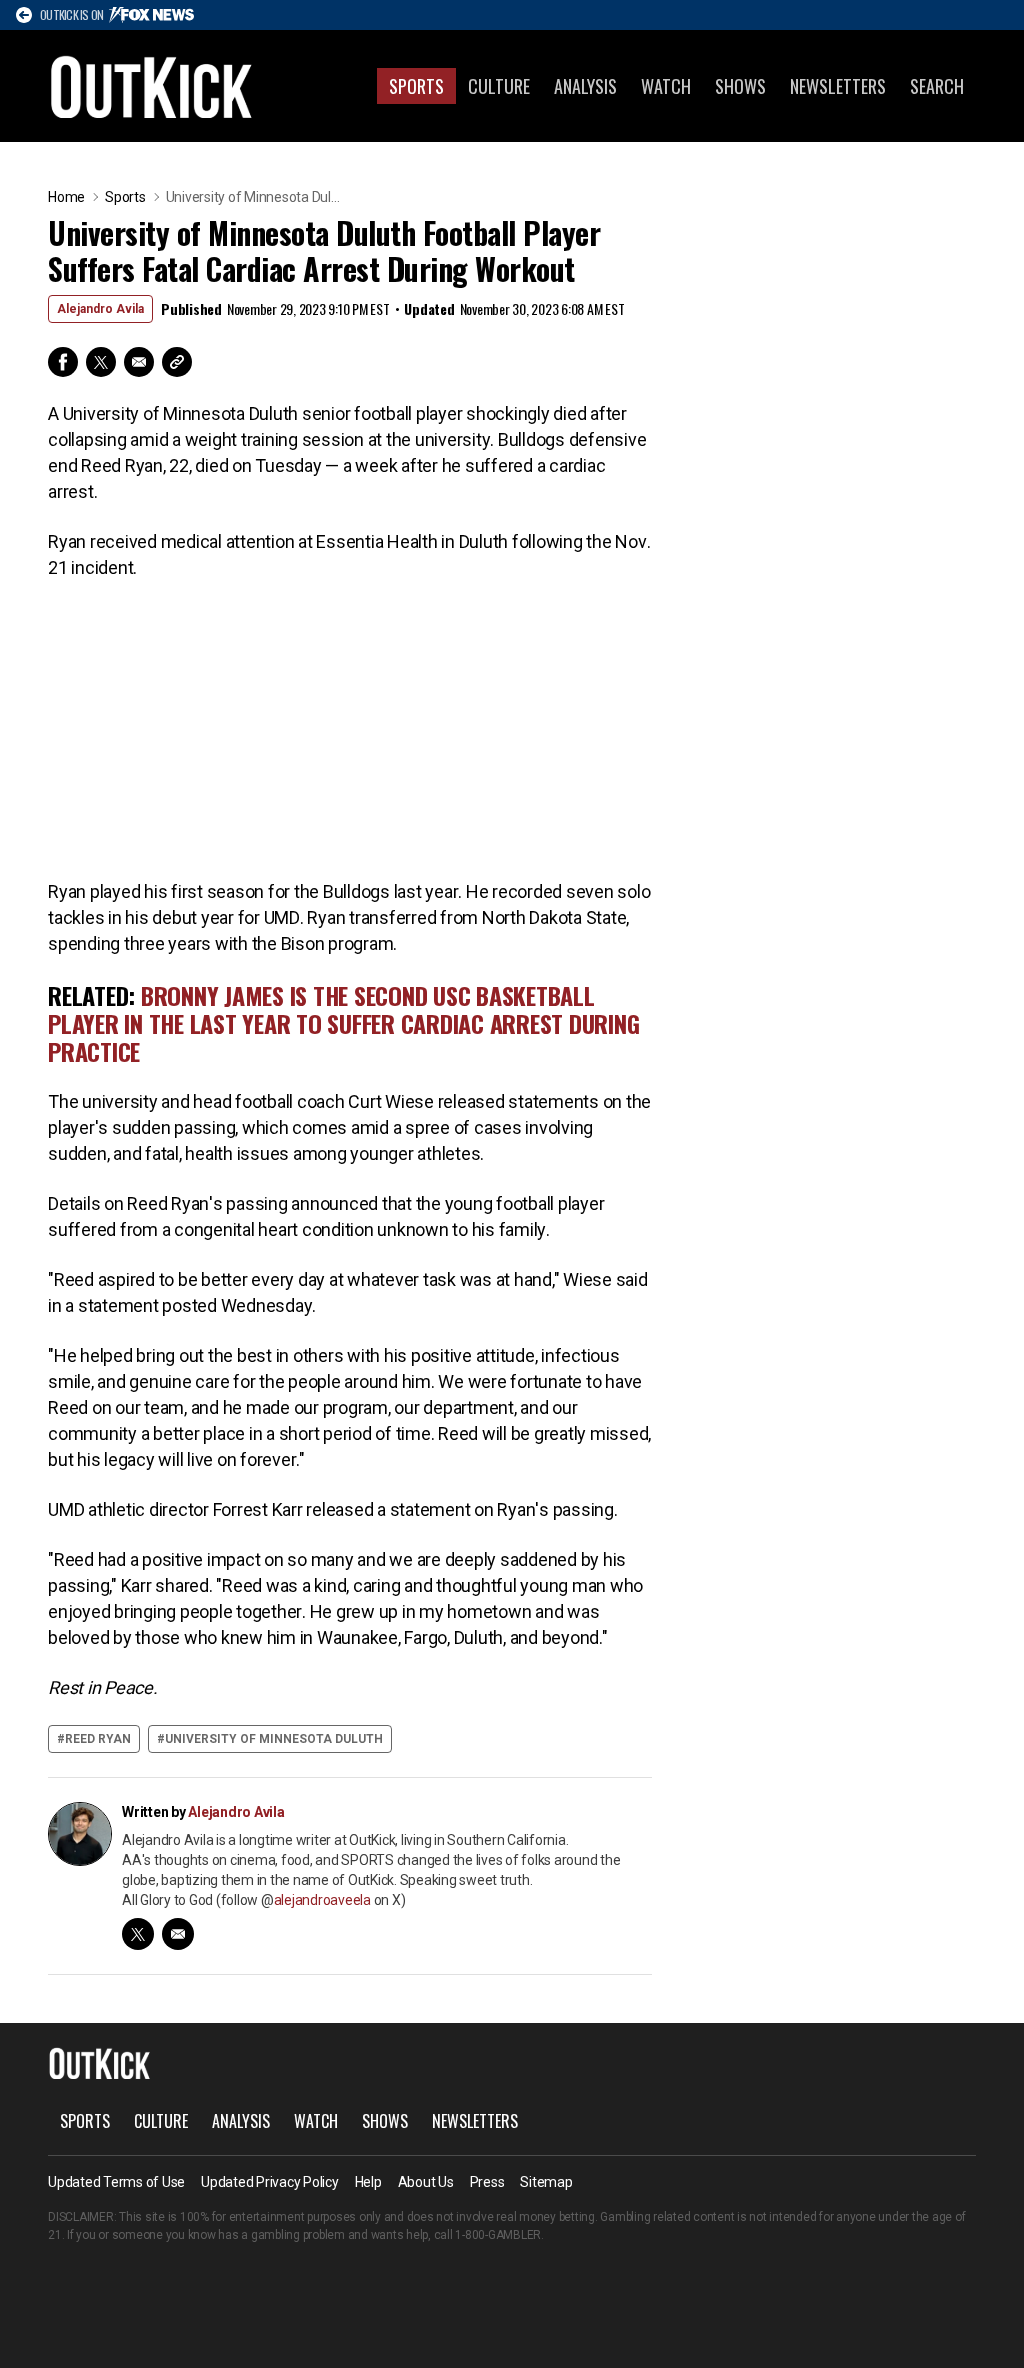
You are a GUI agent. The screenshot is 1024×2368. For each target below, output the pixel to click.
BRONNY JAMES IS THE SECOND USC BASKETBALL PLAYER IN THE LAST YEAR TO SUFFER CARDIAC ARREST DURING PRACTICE (343, 1023)
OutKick (152, 86)
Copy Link (177, 362)
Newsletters (838, 86)
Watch (666, 86)
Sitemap (546, 2182)
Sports (416, 86)
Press (487, 2182)
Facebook (63, 362)
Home (66, 197)
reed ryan (98, 1739)
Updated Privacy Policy (270, 2182)
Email (139, 362)
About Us (426, 2182)
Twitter (101, 362)
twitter (138, 1934)
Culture (499, 86)
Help (368, 2182)
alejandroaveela (322, 1900)
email (178, 1934)
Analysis (585, 86)
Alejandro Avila (100, 309)
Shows (740, 86)
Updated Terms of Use (116, 2182)
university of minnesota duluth (274, 1739)
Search (937, 86)
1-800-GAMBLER (498, 2235)
